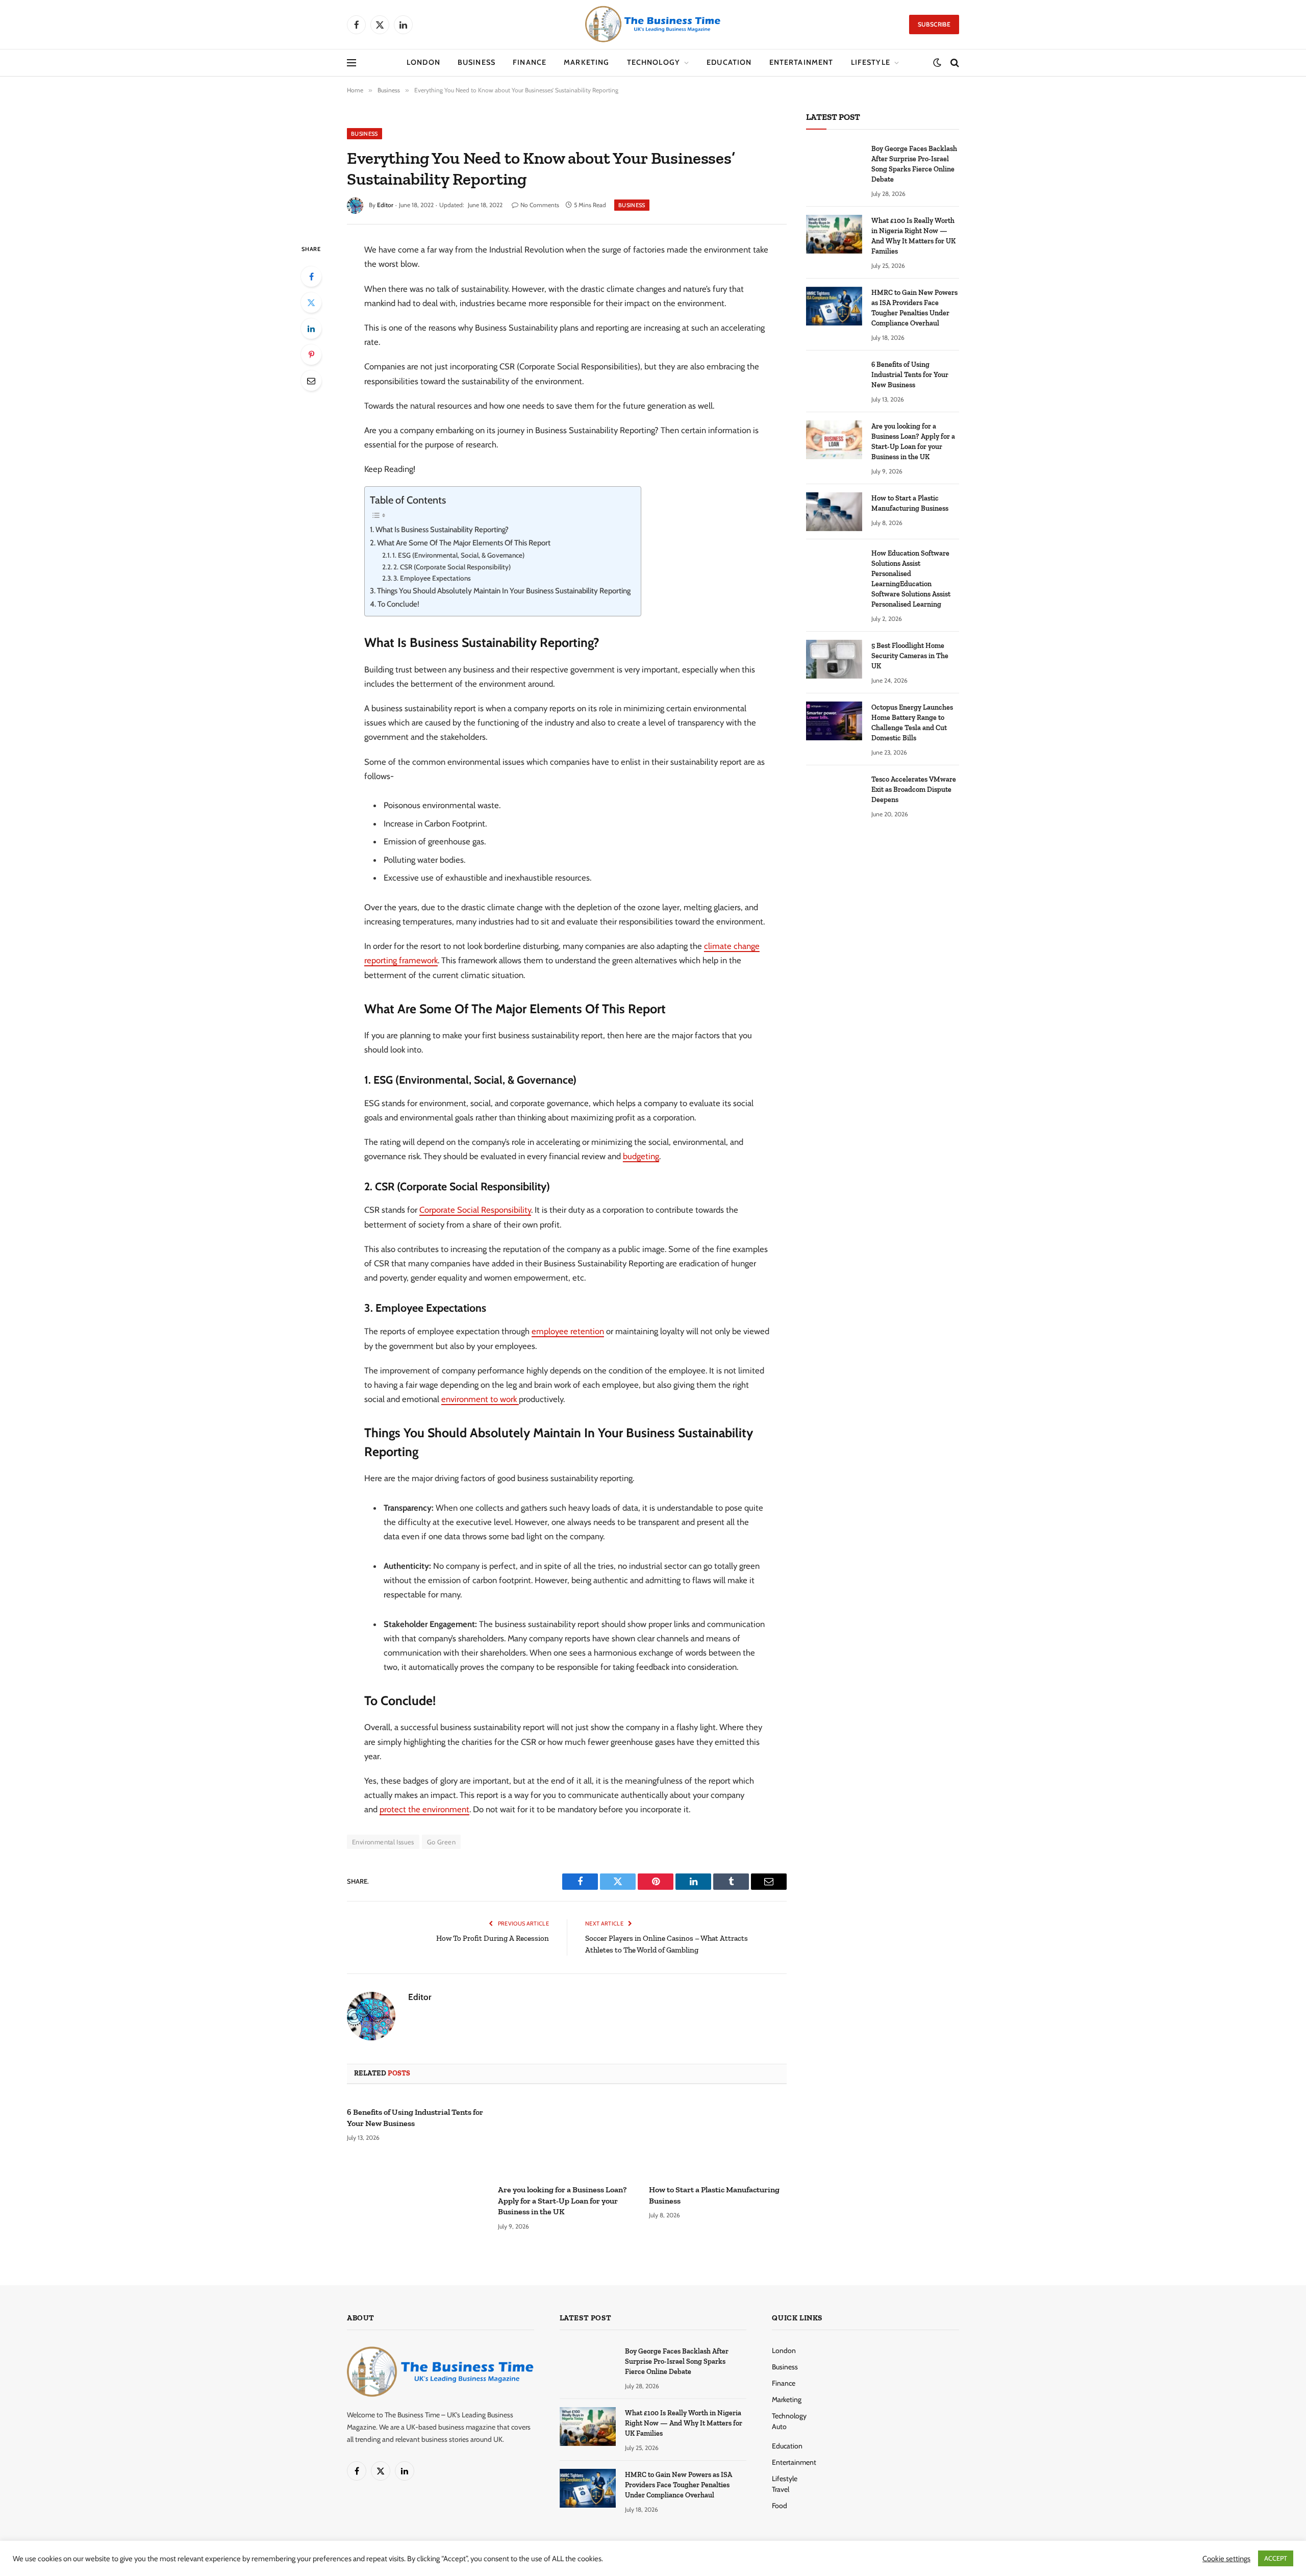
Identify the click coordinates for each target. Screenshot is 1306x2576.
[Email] (311, 381)
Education (729, 62)
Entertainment (801, 62)
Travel (781, 2489)
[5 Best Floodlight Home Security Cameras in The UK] (834, 659)
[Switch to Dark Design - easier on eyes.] (937, 63)
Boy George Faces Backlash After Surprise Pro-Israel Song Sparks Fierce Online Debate (914, 164)
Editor (385, 205)
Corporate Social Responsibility (475, 1210)
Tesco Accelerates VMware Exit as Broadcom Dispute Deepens (914, 790)
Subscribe (934, 24)
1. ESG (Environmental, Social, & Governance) (458, 555)
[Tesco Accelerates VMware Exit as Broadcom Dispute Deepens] (834, 793)
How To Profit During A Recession (493, 1938)
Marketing (586, 62)
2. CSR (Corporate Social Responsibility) (452, 567)
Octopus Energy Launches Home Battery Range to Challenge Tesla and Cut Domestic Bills (912, 723)
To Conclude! (398, 604)
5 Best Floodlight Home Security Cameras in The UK (910, 656)
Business (476, 62)
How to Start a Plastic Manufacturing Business (714, 2195)
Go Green (441, 1842)
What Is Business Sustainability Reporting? (442, 530)
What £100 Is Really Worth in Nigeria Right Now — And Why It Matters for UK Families (913, 236)
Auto (779, 2427)
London (423, 62)
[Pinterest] (311, 355)
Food (780, 2506)
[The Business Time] (653, 24)
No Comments (540, 205)
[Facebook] (311, 277)
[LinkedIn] (311, 329)
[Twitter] (311, 303)
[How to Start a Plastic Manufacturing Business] (718, 2137)
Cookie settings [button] (1226, 2559)
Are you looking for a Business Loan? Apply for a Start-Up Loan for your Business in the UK (562, 2201)
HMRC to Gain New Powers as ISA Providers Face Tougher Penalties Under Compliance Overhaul (914, 308)
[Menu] (351, 63)
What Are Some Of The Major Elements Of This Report (464, 543)
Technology (654, 62)
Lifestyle (871, 62)
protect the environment (424, 1809)
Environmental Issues (383, 1842)
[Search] (954, 63)
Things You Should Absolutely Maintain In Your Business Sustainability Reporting (504, 591)
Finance (530, 62)
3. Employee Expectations (432, 578)
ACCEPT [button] (1276, 2558)
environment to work (480, 1399)
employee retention (568, 1331)
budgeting (641, 1156)
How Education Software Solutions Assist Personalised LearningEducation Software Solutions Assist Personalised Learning (911, 579)
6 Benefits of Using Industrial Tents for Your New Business (415, 2118)
